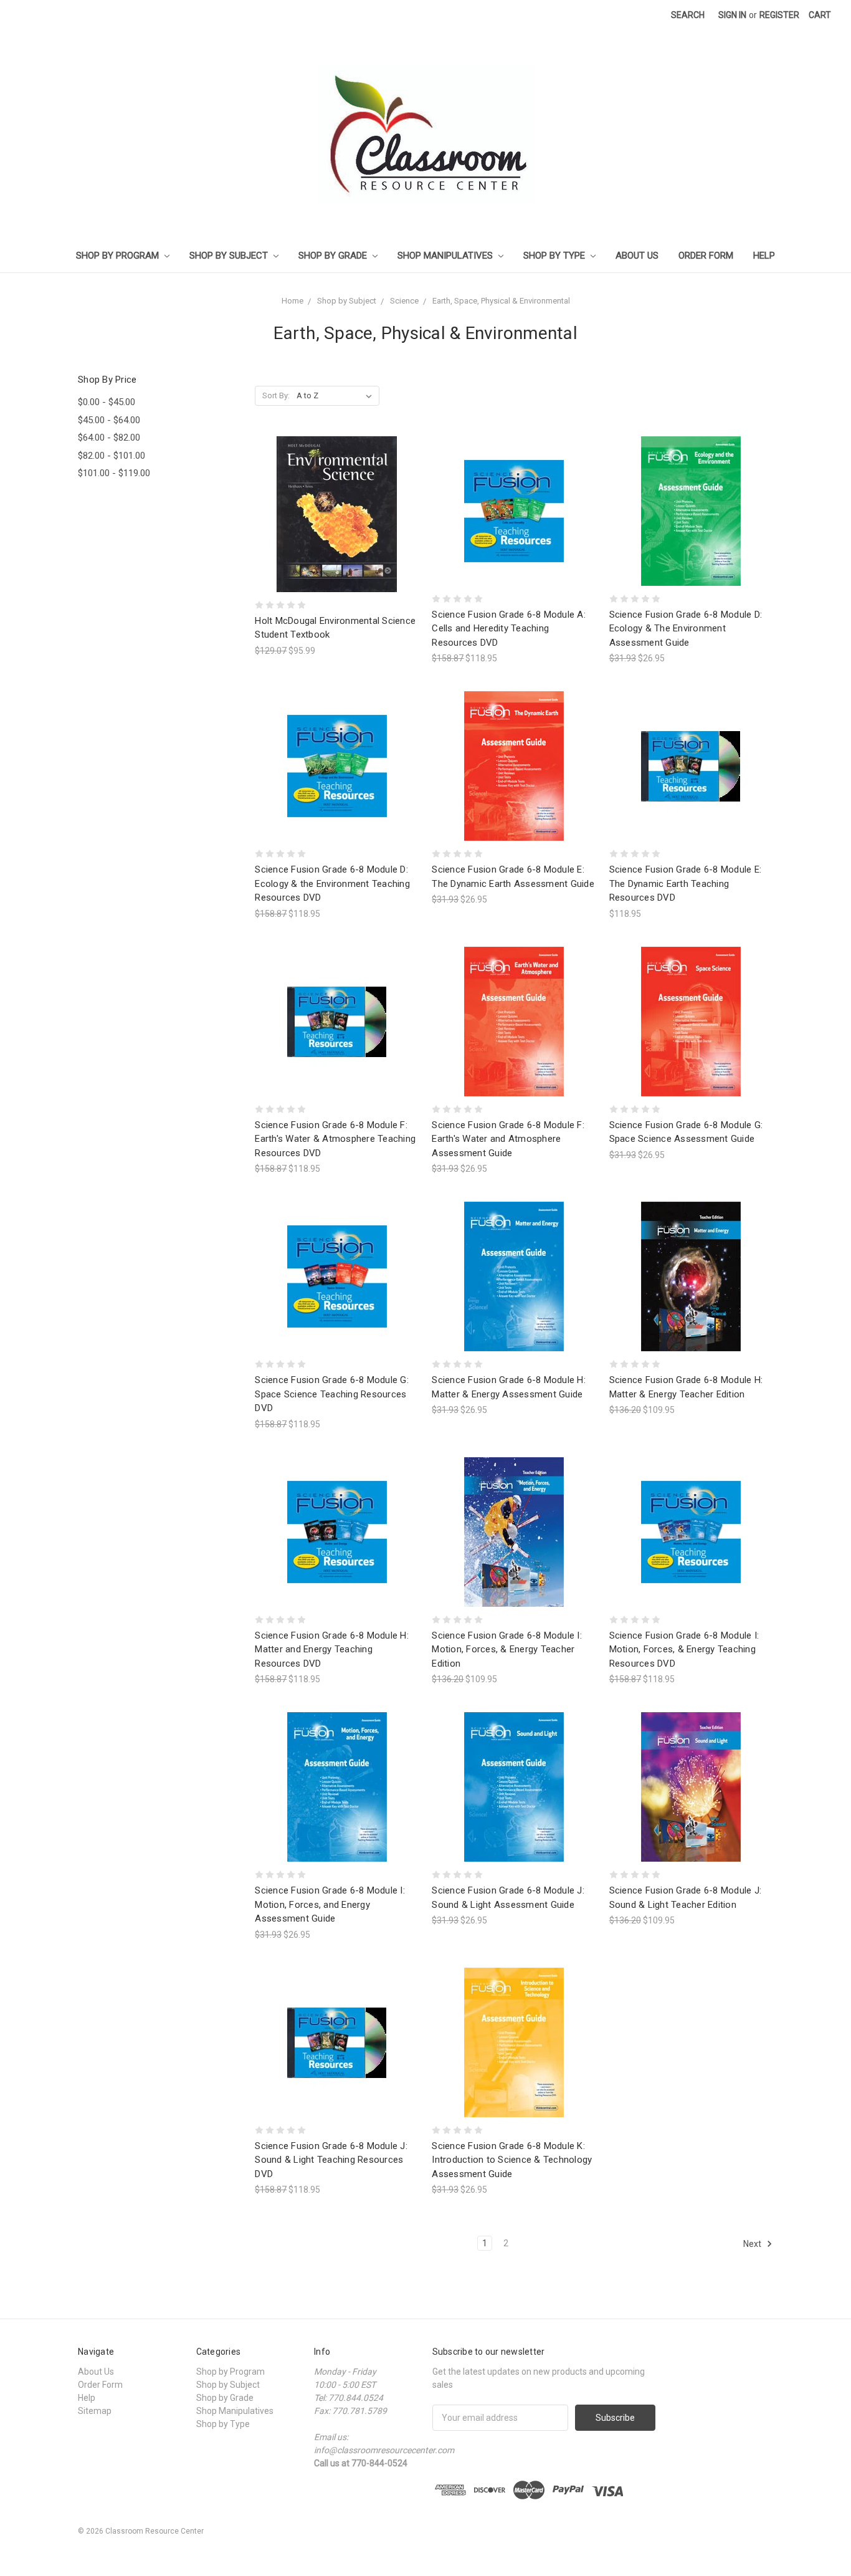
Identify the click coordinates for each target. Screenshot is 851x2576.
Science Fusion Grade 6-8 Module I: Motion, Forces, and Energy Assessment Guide (330, 1904)
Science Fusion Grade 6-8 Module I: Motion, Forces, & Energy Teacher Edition (507, 1650)
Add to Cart (337, 536)
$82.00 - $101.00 (112, 456)
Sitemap (95, 2411)
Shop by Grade (334, 256)
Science (404, 301)
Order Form (706, 256)
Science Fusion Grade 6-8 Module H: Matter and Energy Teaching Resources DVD (332, 1650)
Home (292, 301)
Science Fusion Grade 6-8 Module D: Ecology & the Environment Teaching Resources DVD (332, 883)
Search (688, 15)
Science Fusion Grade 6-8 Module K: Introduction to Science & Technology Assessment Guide (512, 2160)
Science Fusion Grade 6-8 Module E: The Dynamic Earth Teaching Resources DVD (686, 883)
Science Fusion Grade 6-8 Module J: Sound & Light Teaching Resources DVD (331, 2160)
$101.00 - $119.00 (114, 473)
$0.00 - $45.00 (107, 402)
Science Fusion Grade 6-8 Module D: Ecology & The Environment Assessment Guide (686, 629)
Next (753, 2244)
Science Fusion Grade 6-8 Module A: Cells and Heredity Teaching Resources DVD (509, 629)
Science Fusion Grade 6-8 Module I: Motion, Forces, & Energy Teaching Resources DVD (684, 1650)
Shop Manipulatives (446, 256)
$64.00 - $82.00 (109, 438)
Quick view (337, 491)
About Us (637, 256)
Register (779, 15)
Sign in (732, 15)
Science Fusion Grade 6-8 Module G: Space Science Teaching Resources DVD (332, 1394)
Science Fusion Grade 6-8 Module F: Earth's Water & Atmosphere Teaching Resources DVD (335, 1139)
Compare (333, 515)
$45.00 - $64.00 (109, 420)
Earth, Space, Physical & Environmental (501, 301)
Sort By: (276, 395)
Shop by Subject (230, 256)
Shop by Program (119, 256)
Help (764, 256)
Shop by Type (555, 256)
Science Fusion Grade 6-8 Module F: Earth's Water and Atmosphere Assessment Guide (508, 1139)
